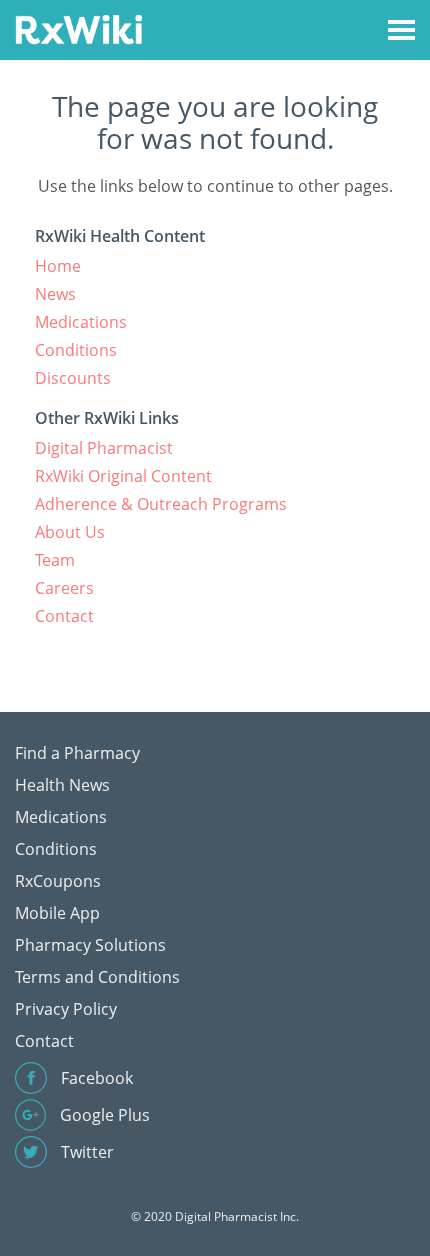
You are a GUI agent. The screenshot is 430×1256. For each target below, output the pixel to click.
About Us (70, 532)
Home (58, 266)
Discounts (73, 378)
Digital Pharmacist (104, 448)
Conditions (76, 350)
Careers (64, 588)
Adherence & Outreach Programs (161, 504)
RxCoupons (58, 881)
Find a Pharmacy (77, 753)
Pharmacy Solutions (90, 945)
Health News (62, 785)
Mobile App (57, 913)
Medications (81, 322)
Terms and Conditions (97, 977)
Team (55, 560)
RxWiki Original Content (123, 476)
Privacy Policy (66, 1009)
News (55, 294)
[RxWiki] (78, 28)
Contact (64, 616)
